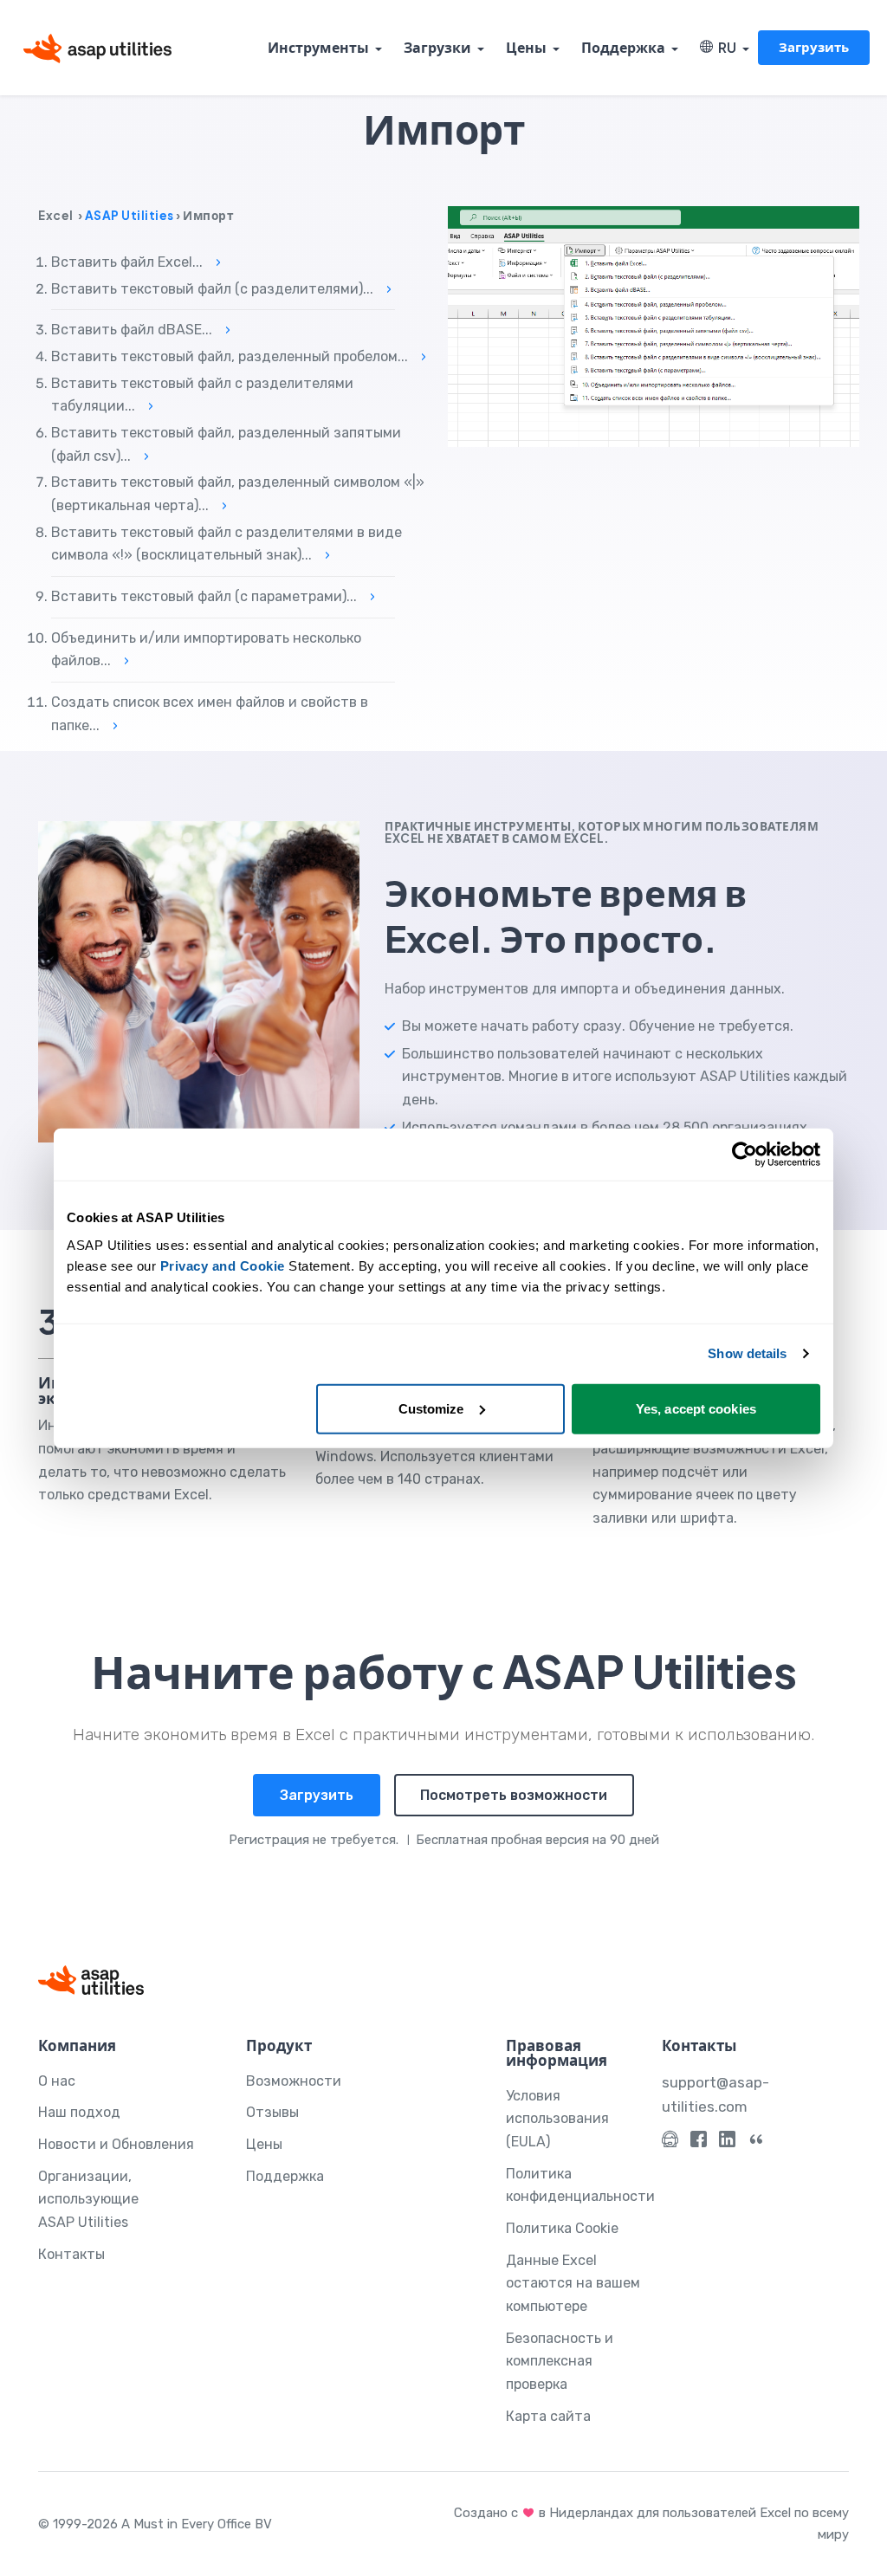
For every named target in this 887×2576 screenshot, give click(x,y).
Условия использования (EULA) (557, 2119)
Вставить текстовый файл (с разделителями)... (221, 289)
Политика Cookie (562, 2228)
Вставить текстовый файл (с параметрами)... (213, 596)
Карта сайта (548, 2416)
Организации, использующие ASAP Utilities (88, 2199)
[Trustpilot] (756, 2143)
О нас (57, 2081)
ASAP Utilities (129, 215)
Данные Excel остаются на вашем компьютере (573, 2283)
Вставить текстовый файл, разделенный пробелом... (239, 356)
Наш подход (79, 2112)
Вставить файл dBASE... (141, 330)
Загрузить (814, 46)
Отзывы (272, 2112)
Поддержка (623, 47)
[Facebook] (699, 2143)
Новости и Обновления (116, 2144)
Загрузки (437, 47)
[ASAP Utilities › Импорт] (654, 327)
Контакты (71, 2254)
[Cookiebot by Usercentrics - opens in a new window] (745, 1155)
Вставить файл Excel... (136, 262)
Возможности (294, 2081)
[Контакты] (670, 2143)
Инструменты (318, 47)
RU (725, 47)
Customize (431, 1408)
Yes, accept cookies (696, 1408)
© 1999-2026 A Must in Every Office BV (155, 2524)
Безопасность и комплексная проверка (560, 2361)
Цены (526, 47)
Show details (747, 1353)
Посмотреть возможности (514, 1795)
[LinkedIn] (727, 2143)
